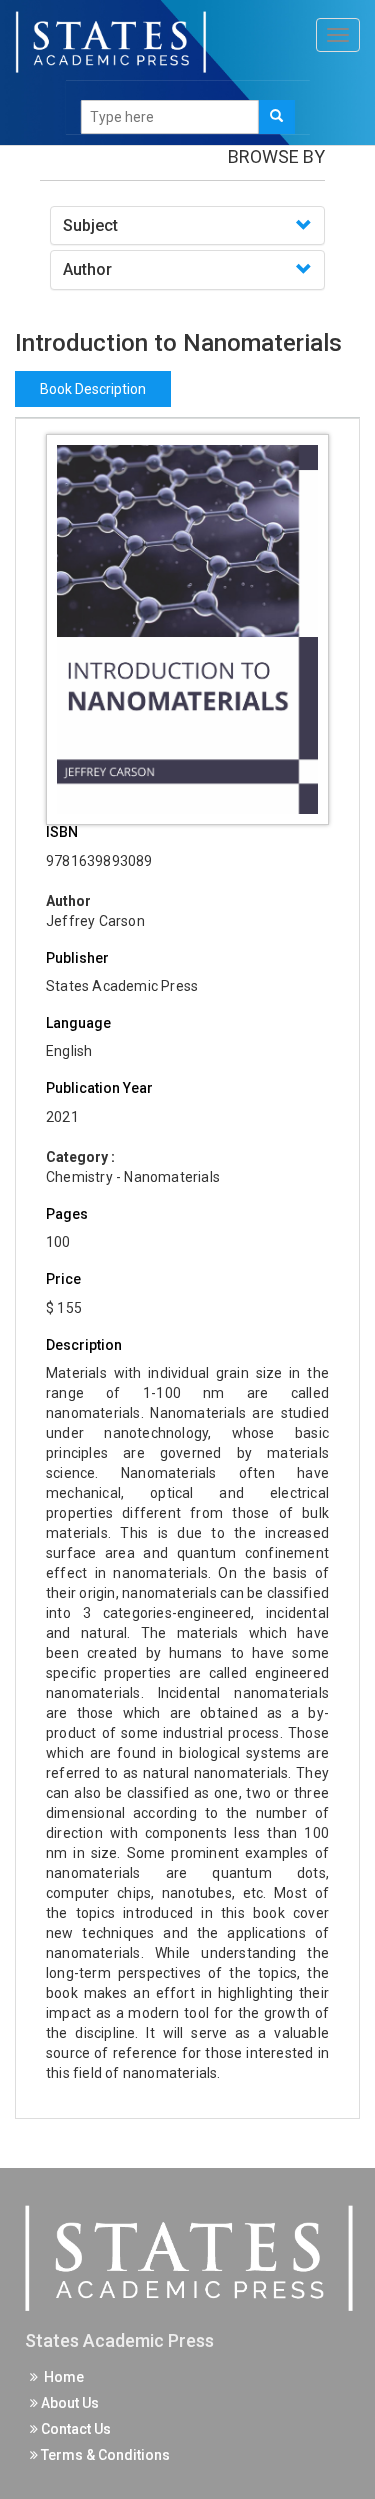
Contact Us (74, 2429)
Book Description (93, 389)
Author (87, 269)
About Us (68, 2403)
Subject (90, 225)
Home (61, 2377)
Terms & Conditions (104, 2455)
